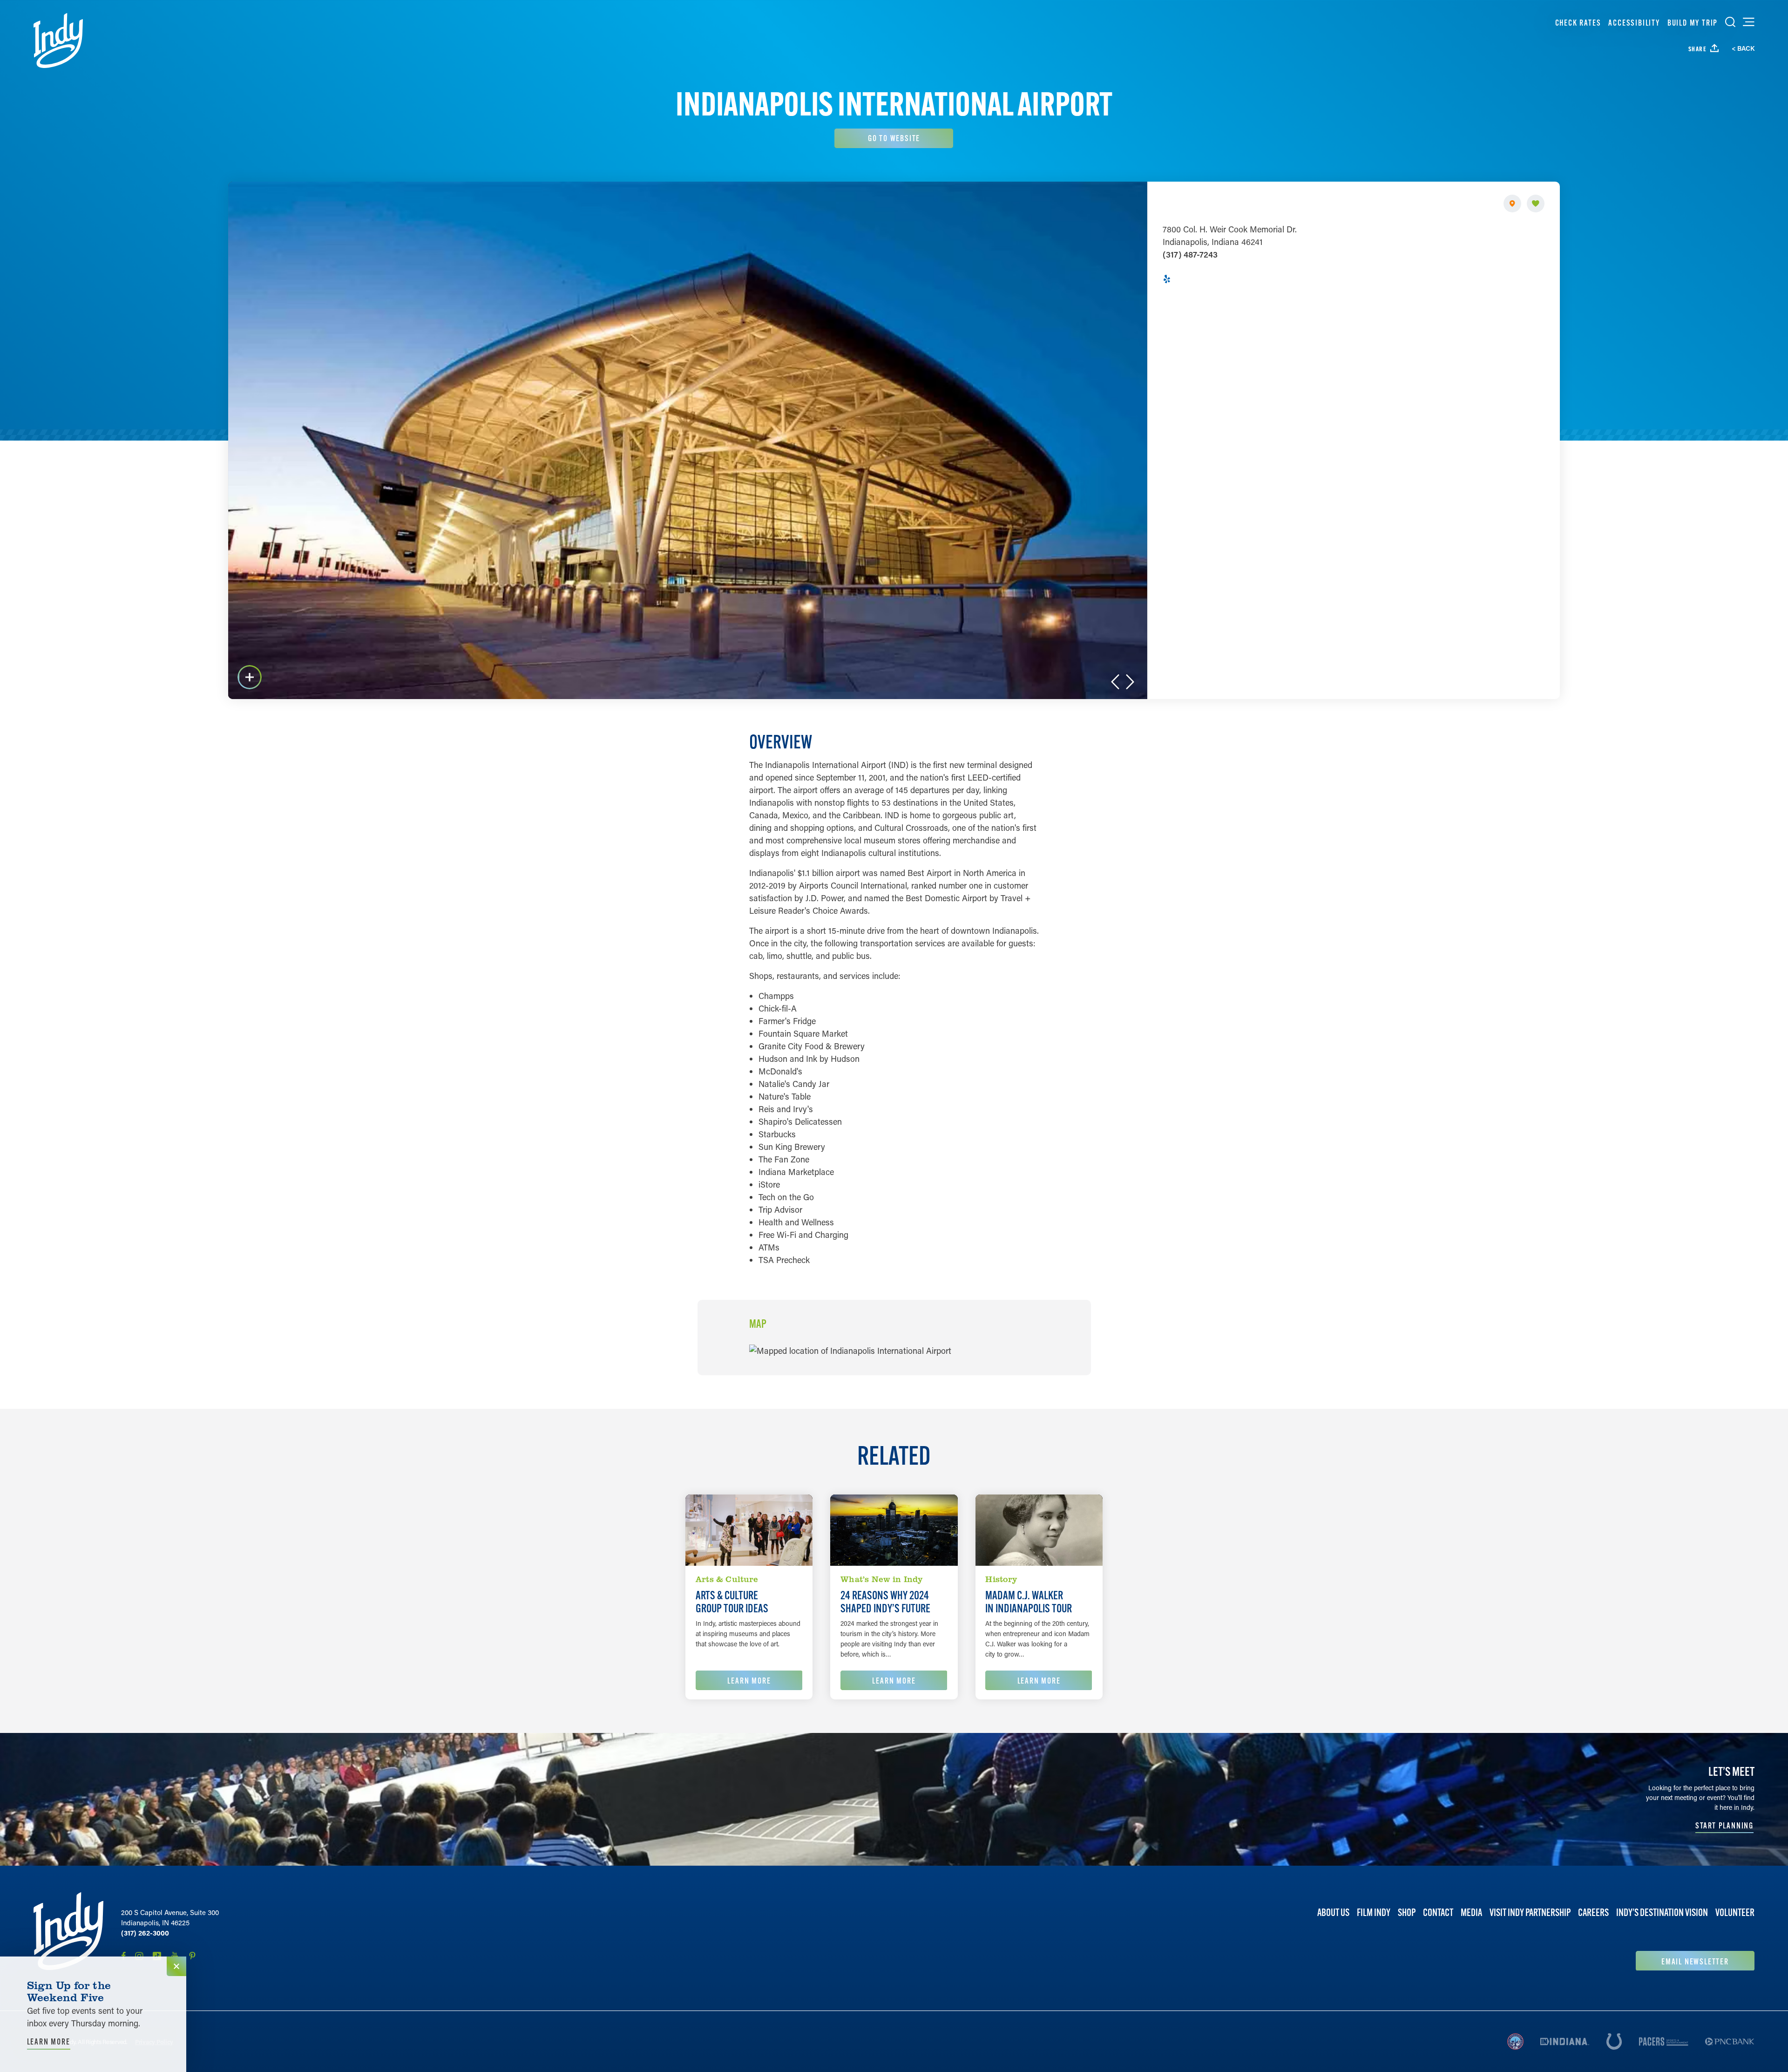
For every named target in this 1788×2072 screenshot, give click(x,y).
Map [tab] (758, 1324)
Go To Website (894, 138)
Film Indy (1374, 1912)
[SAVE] (1536, 204)
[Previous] (1115, 682)
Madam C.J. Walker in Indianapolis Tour (1029, 1602)
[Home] (58, 41)
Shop (1407, 1912)
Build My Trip (1693, 23)
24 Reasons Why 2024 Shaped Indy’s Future (885, 1602)
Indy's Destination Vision (1662, 1912)
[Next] (1130, 682)
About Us (1333, 1912)
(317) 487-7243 (1190, 254)
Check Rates (1578, 23)
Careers (1593, 1912)
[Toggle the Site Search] (1730, 22)
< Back (1743, 48)
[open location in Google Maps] (850, 1350)
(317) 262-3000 (145, 1933)
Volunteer (1735, 1912)
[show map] (1512, 204)
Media (1471, 1912)
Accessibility (1634, 23)
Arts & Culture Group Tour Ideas (732, 1602)
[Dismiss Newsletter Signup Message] (176, 1966)
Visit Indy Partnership (1530, 1912)
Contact (1438, 1912)
